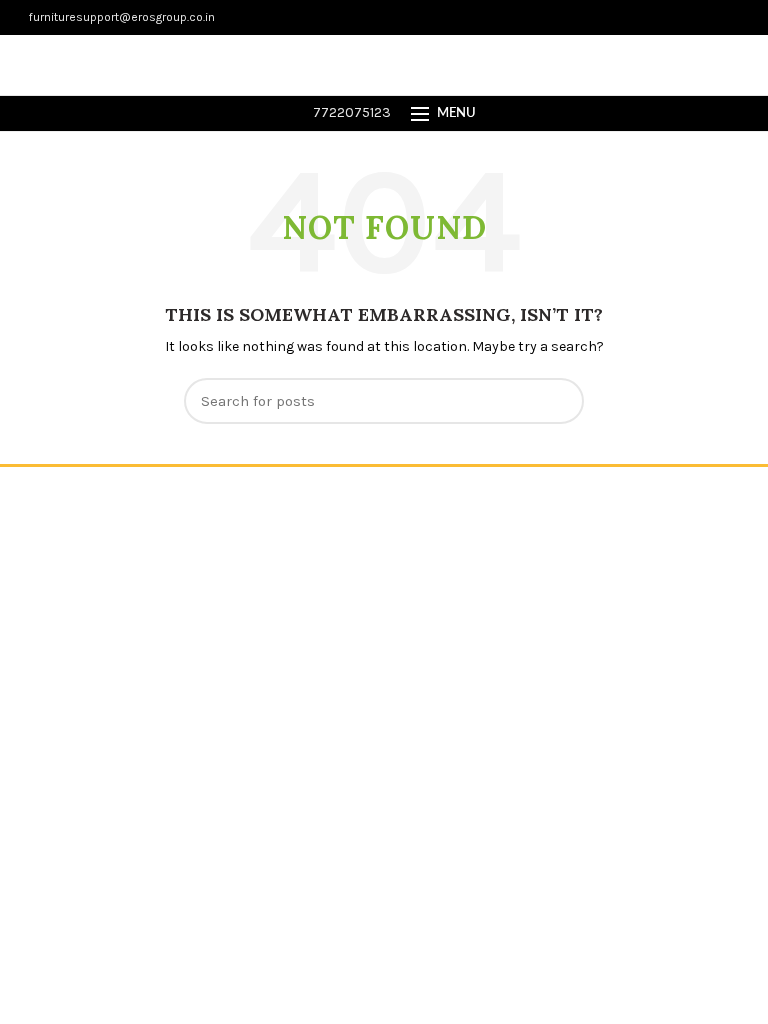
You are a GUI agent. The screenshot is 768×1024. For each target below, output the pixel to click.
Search (557, 401)
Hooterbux (568, 495)
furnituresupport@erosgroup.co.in (120, 17)
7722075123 (350, 112)
